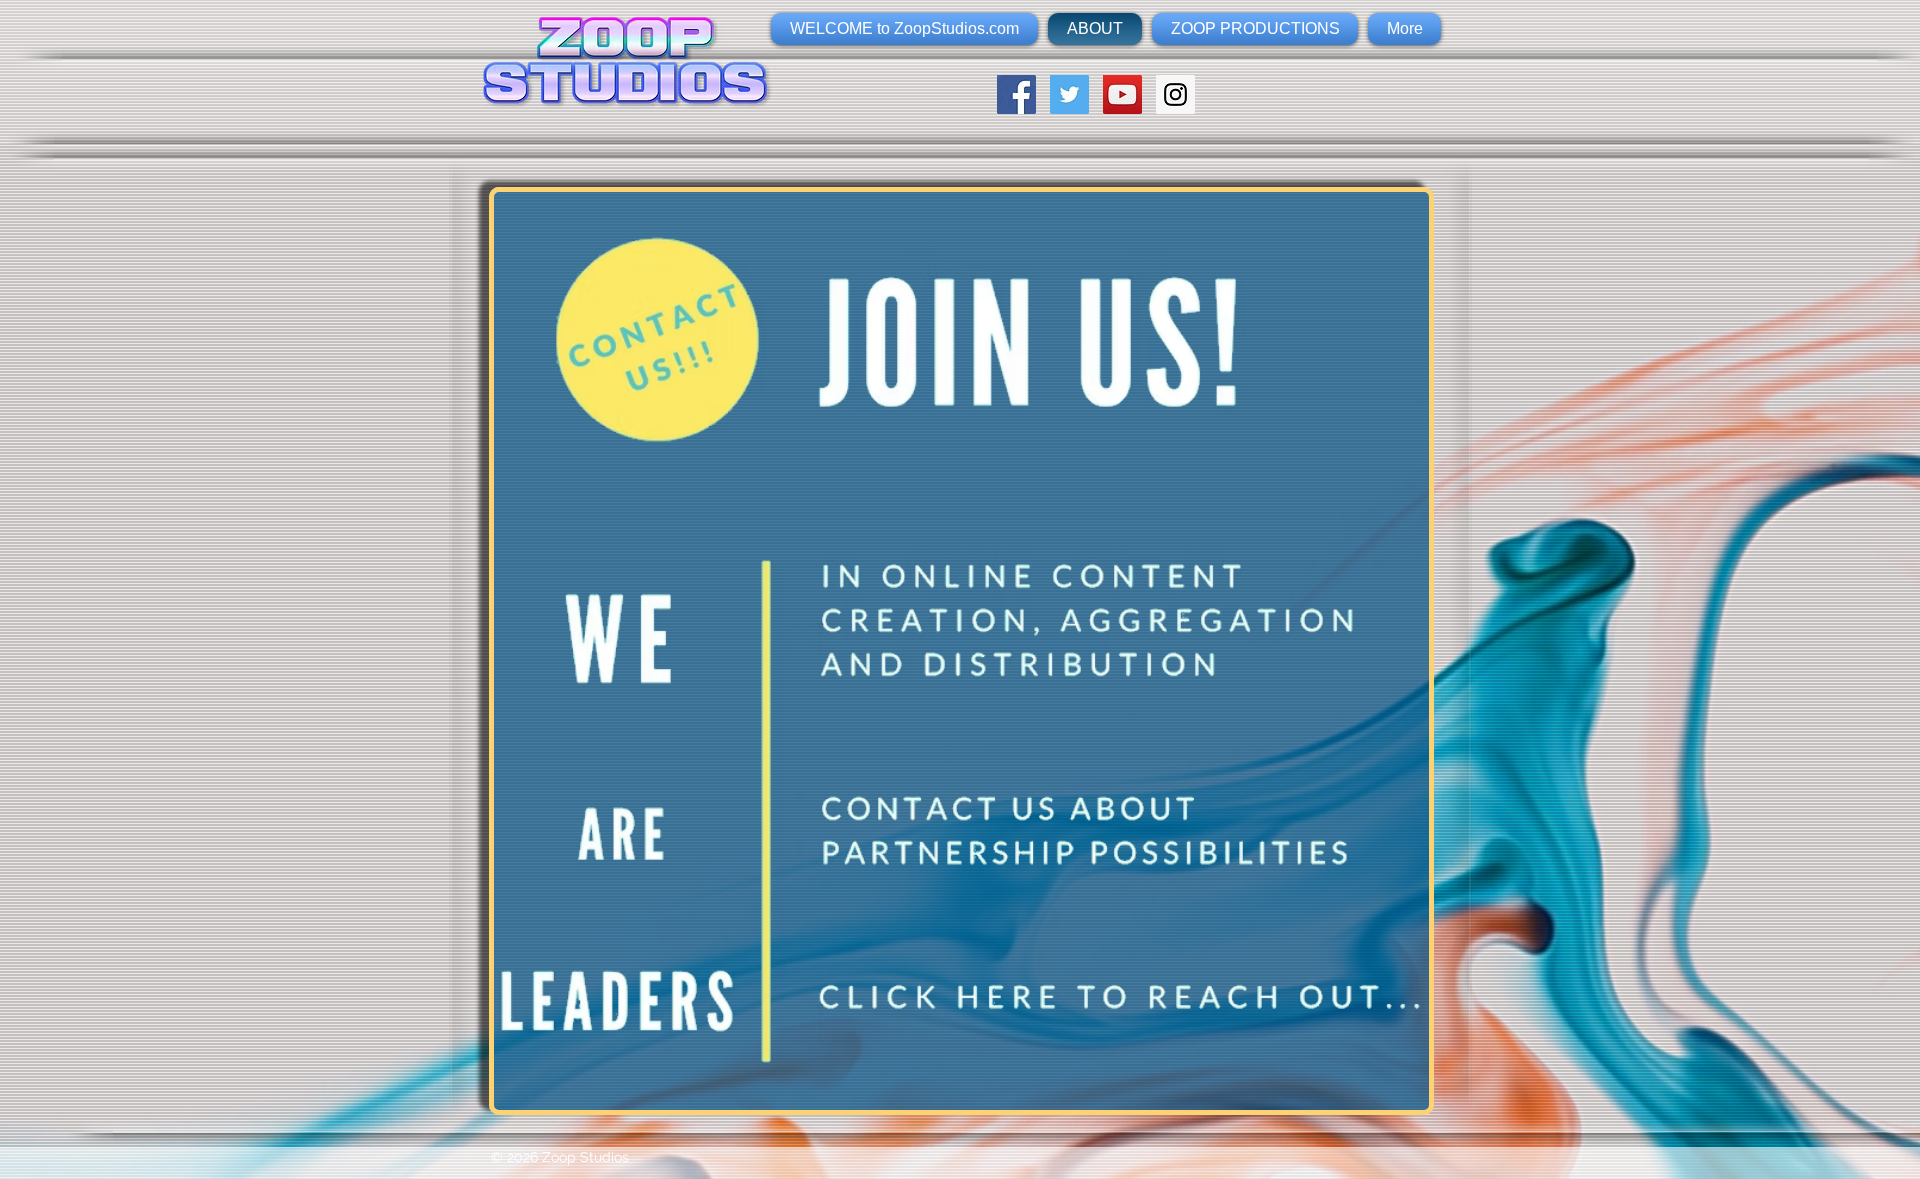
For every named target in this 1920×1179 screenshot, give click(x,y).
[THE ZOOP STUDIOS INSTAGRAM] (1175, 94)
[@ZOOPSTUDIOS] (1069, 94)
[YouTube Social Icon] (1122, 94)
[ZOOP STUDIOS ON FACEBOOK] (1016, 94)
